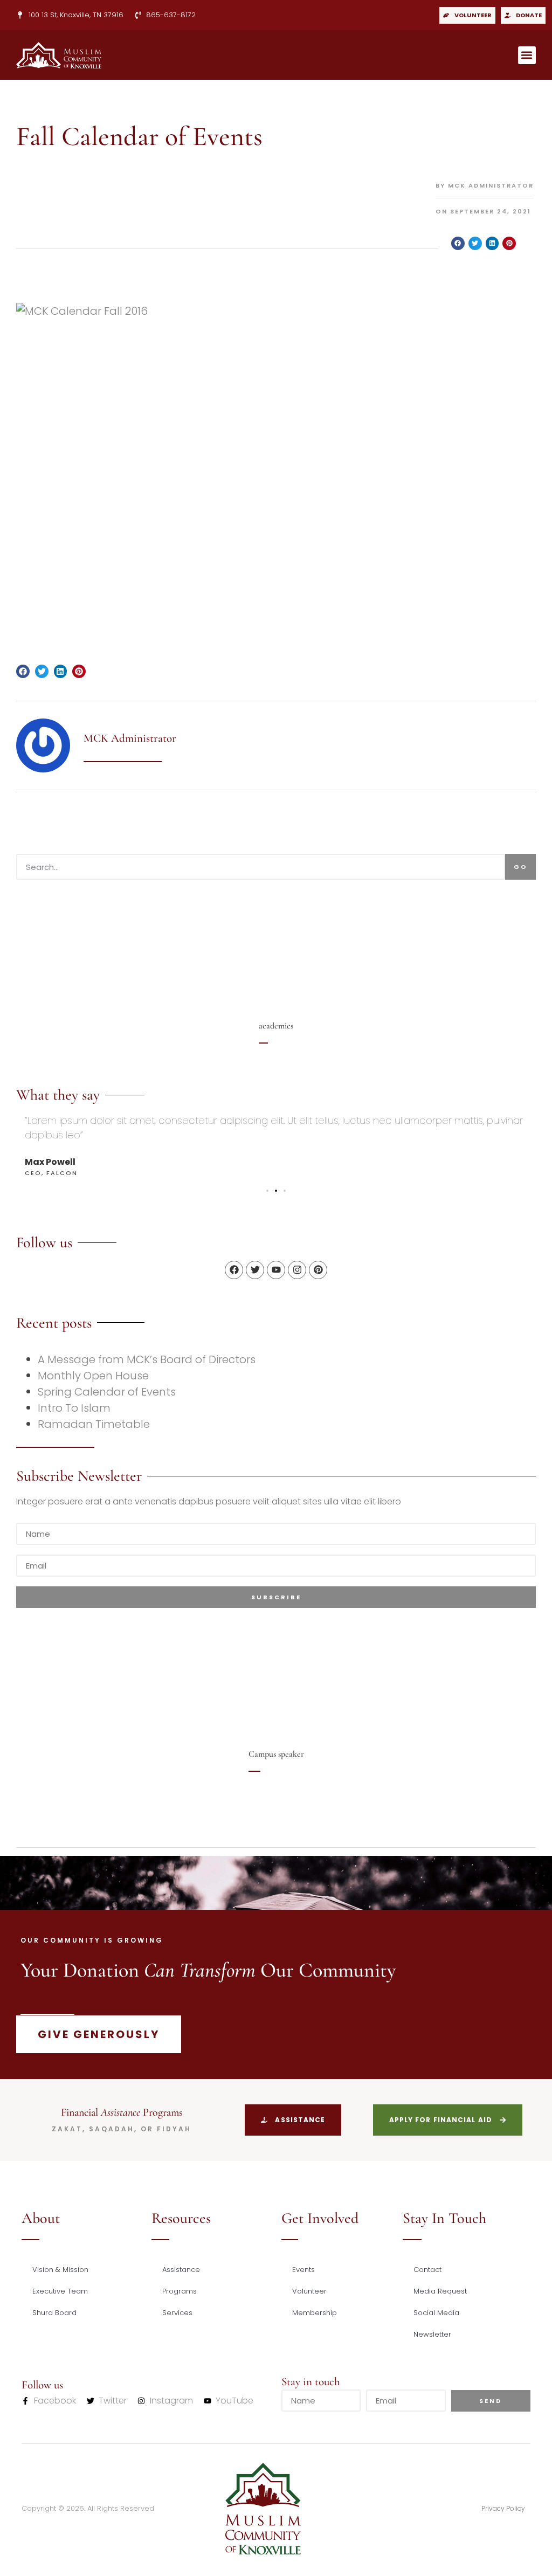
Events (303, 2270)
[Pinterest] (318, 1270)
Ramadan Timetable (94, 1424)
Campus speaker (276, 1754)
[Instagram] (297, 1270)
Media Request (440, 2291)
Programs (180, 2291)
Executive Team (60, 2291)
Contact (427, 2270)
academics (276, 1026)
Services (177, 2313)
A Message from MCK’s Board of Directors (147, 1359)
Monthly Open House (93, 1376)
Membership (315, 2313)
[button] (527, 55)
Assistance (181, 2270)
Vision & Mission (60, 2270)
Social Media (436, 2313)
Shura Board (54, 2313)
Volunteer (309, 2291)
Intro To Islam (74, 1408)
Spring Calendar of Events (107, 1392)
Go (520, 867)
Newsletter (432, 2334)
